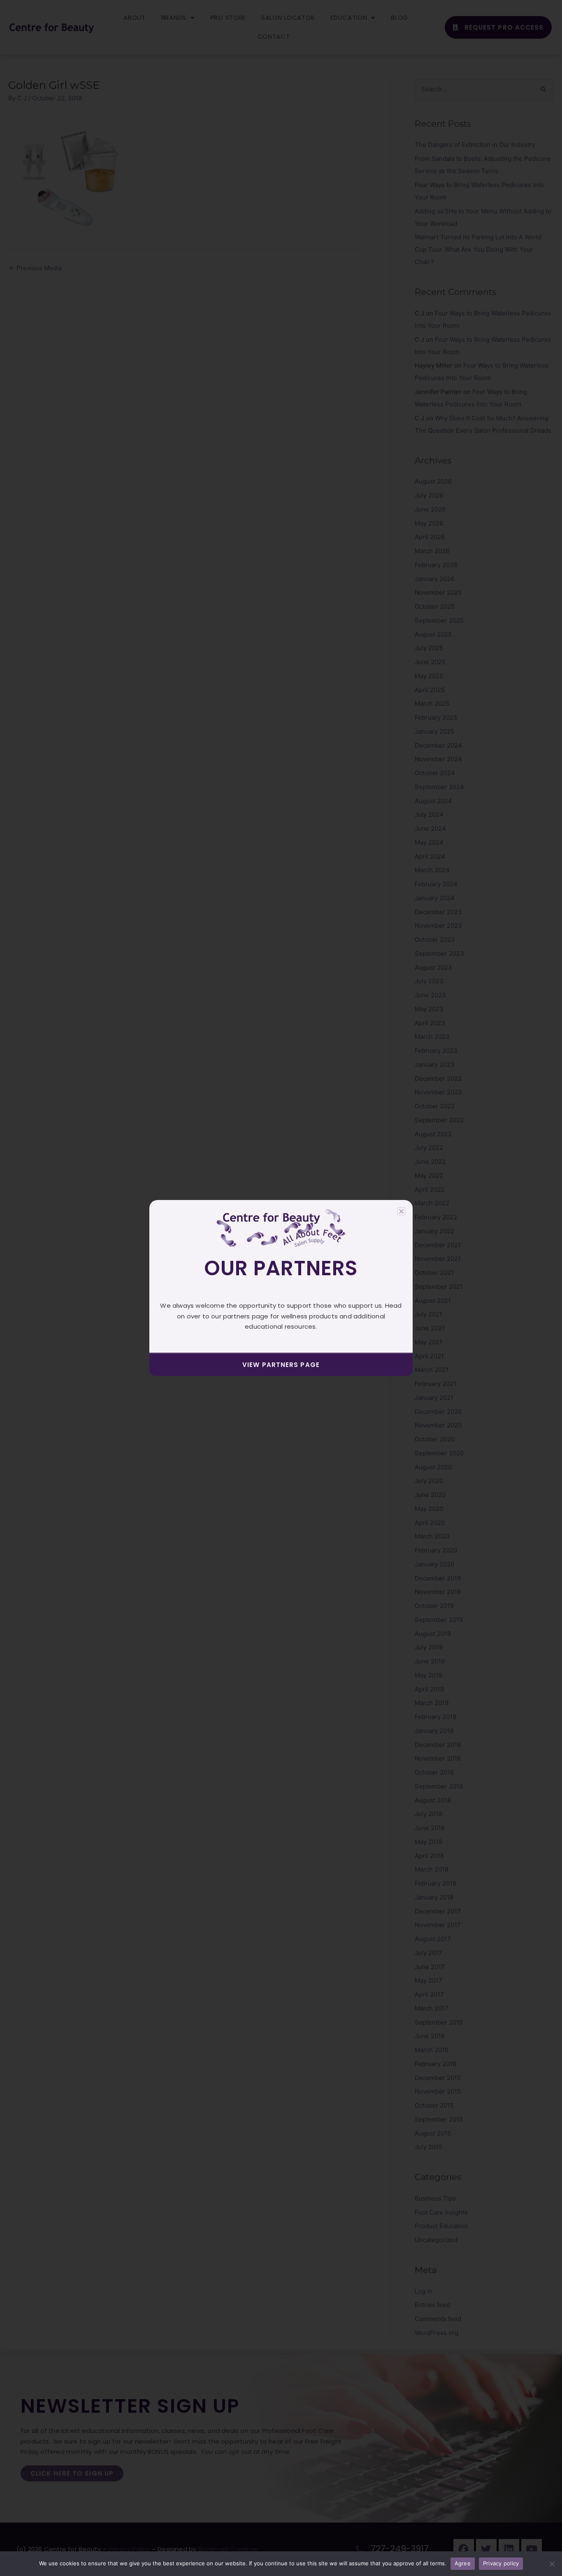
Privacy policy (501, 2563)
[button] (401, 1211)
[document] (281, 1288)
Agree (463, 2563)
